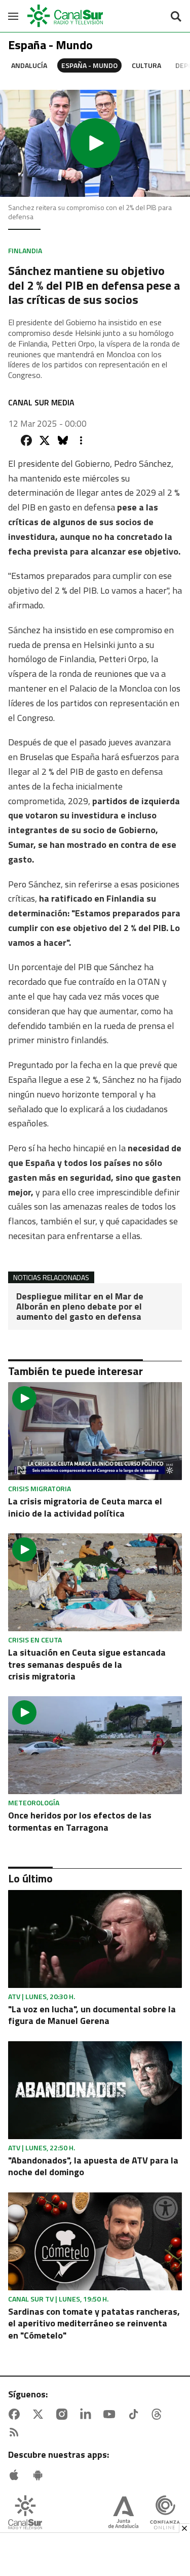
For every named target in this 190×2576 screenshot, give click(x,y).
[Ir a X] (40, 2414)
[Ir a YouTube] (111, 2414)
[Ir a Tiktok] (135, 2414)
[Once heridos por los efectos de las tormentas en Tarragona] (95, 1745)
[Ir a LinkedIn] (88, 2414)
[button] (95, 143)
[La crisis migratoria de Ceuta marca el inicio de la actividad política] (95, 1431)
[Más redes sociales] (81, 440)
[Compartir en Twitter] (45, 440)
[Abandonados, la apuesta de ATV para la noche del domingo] (95, 2090)
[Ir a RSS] (16, 2432)
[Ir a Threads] (159, 2414)
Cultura (146, 65)
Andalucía (29, 65)
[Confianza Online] (165, 2513)
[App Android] (40, 2475)
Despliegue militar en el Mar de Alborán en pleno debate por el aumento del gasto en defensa (80, 1306)
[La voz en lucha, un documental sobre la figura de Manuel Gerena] (95, 1939)
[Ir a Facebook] (16, 2414)
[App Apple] (16, 2475)
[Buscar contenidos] (176, 17)
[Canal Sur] (66, 16)
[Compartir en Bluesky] (63, 440)
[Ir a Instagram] (64, 2414)
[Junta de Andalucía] (123, 2513)
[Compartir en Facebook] (26, 440)
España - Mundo (89, 65)
